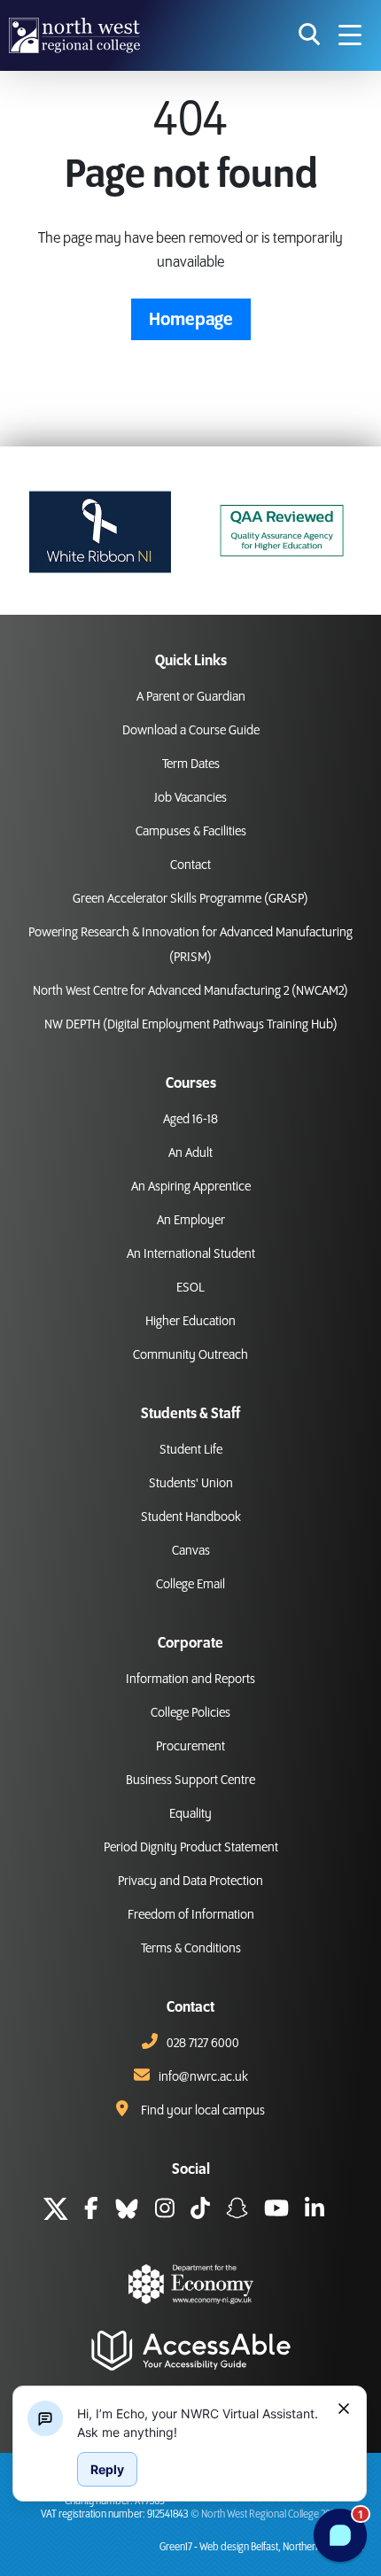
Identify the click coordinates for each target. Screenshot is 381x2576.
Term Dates (191, 764)
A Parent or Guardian (191, 697)
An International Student (191, 1254)
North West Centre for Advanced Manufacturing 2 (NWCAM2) (190, 991)
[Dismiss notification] (344, 2409)
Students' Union (191, 1484)
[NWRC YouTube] (276, 2211)
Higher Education (190, 1322)
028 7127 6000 (203, 2044)
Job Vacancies (190, 798)
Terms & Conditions (191, 1949)
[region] (200, 2423)
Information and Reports (190, 1680)
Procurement (190, 1747)
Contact (190, 865)
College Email (190, 1585)
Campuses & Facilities (191, 832)
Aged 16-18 (190, 1120)
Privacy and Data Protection (190, 1882)
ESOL (190, 1288)
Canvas (191, 1551)
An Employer (191, 1221)
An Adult (190, 1153)
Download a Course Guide (191, 731)
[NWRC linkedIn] (315, 2211)
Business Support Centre (190, 1781)
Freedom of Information (191, 1915)
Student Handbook (191, 1517)
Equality (190, 1814)
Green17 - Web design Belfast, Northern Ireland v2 (261, 2547)
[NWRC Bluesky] (127, 2211)
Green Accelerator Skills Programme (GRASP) (190, 899)
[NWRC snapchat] (237, 2211)
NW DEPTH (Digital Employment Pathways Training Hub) (191, 1025)
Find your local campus (203, 2111)
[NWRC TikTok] (200, 2211)
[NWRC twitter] (56, 2211)
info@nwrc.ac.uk (203, 2077)
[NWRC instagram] (165, 2211)
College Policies (190, 1713)
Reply (107, 2469)
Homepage (191, 320)
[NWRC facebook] (91, 2211)
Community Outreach (190, 1355)
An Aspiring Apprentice (191, 1187)
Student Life (191, 1450)
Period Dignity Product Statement (191, 1848)
